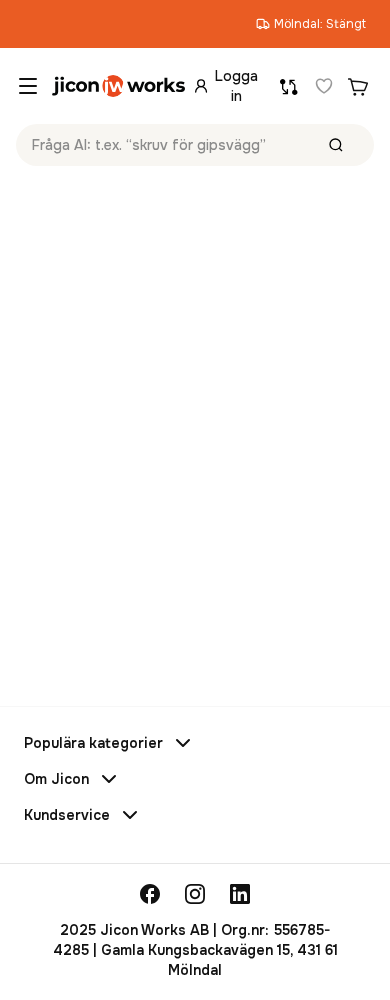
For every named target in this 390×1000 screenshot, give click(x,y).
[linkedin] (240, 894)
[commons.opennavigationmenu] (28, 86)
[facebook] (150, 894)
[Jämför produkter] (289, 86)
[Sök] (336, 145)
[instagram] (195, 894)
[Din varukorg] (358, 86)
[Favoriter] (324, 86)
